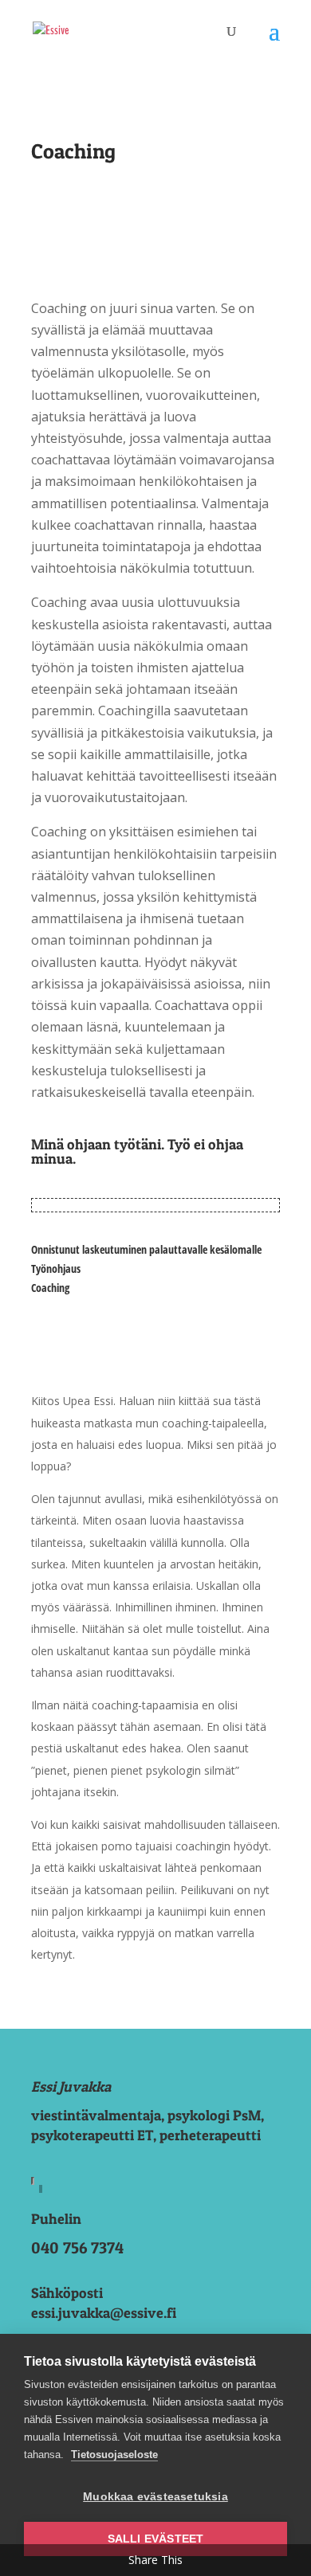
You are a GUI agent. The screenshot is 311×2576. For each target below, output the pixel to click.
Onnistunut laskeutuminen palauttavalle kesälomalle (146, 1249)
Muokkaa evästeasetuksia (155, 2497)
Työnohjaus (56, 1268)
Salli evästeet (156, 2539)
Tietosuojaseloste (114, 2455)
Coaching (50, 1288)
